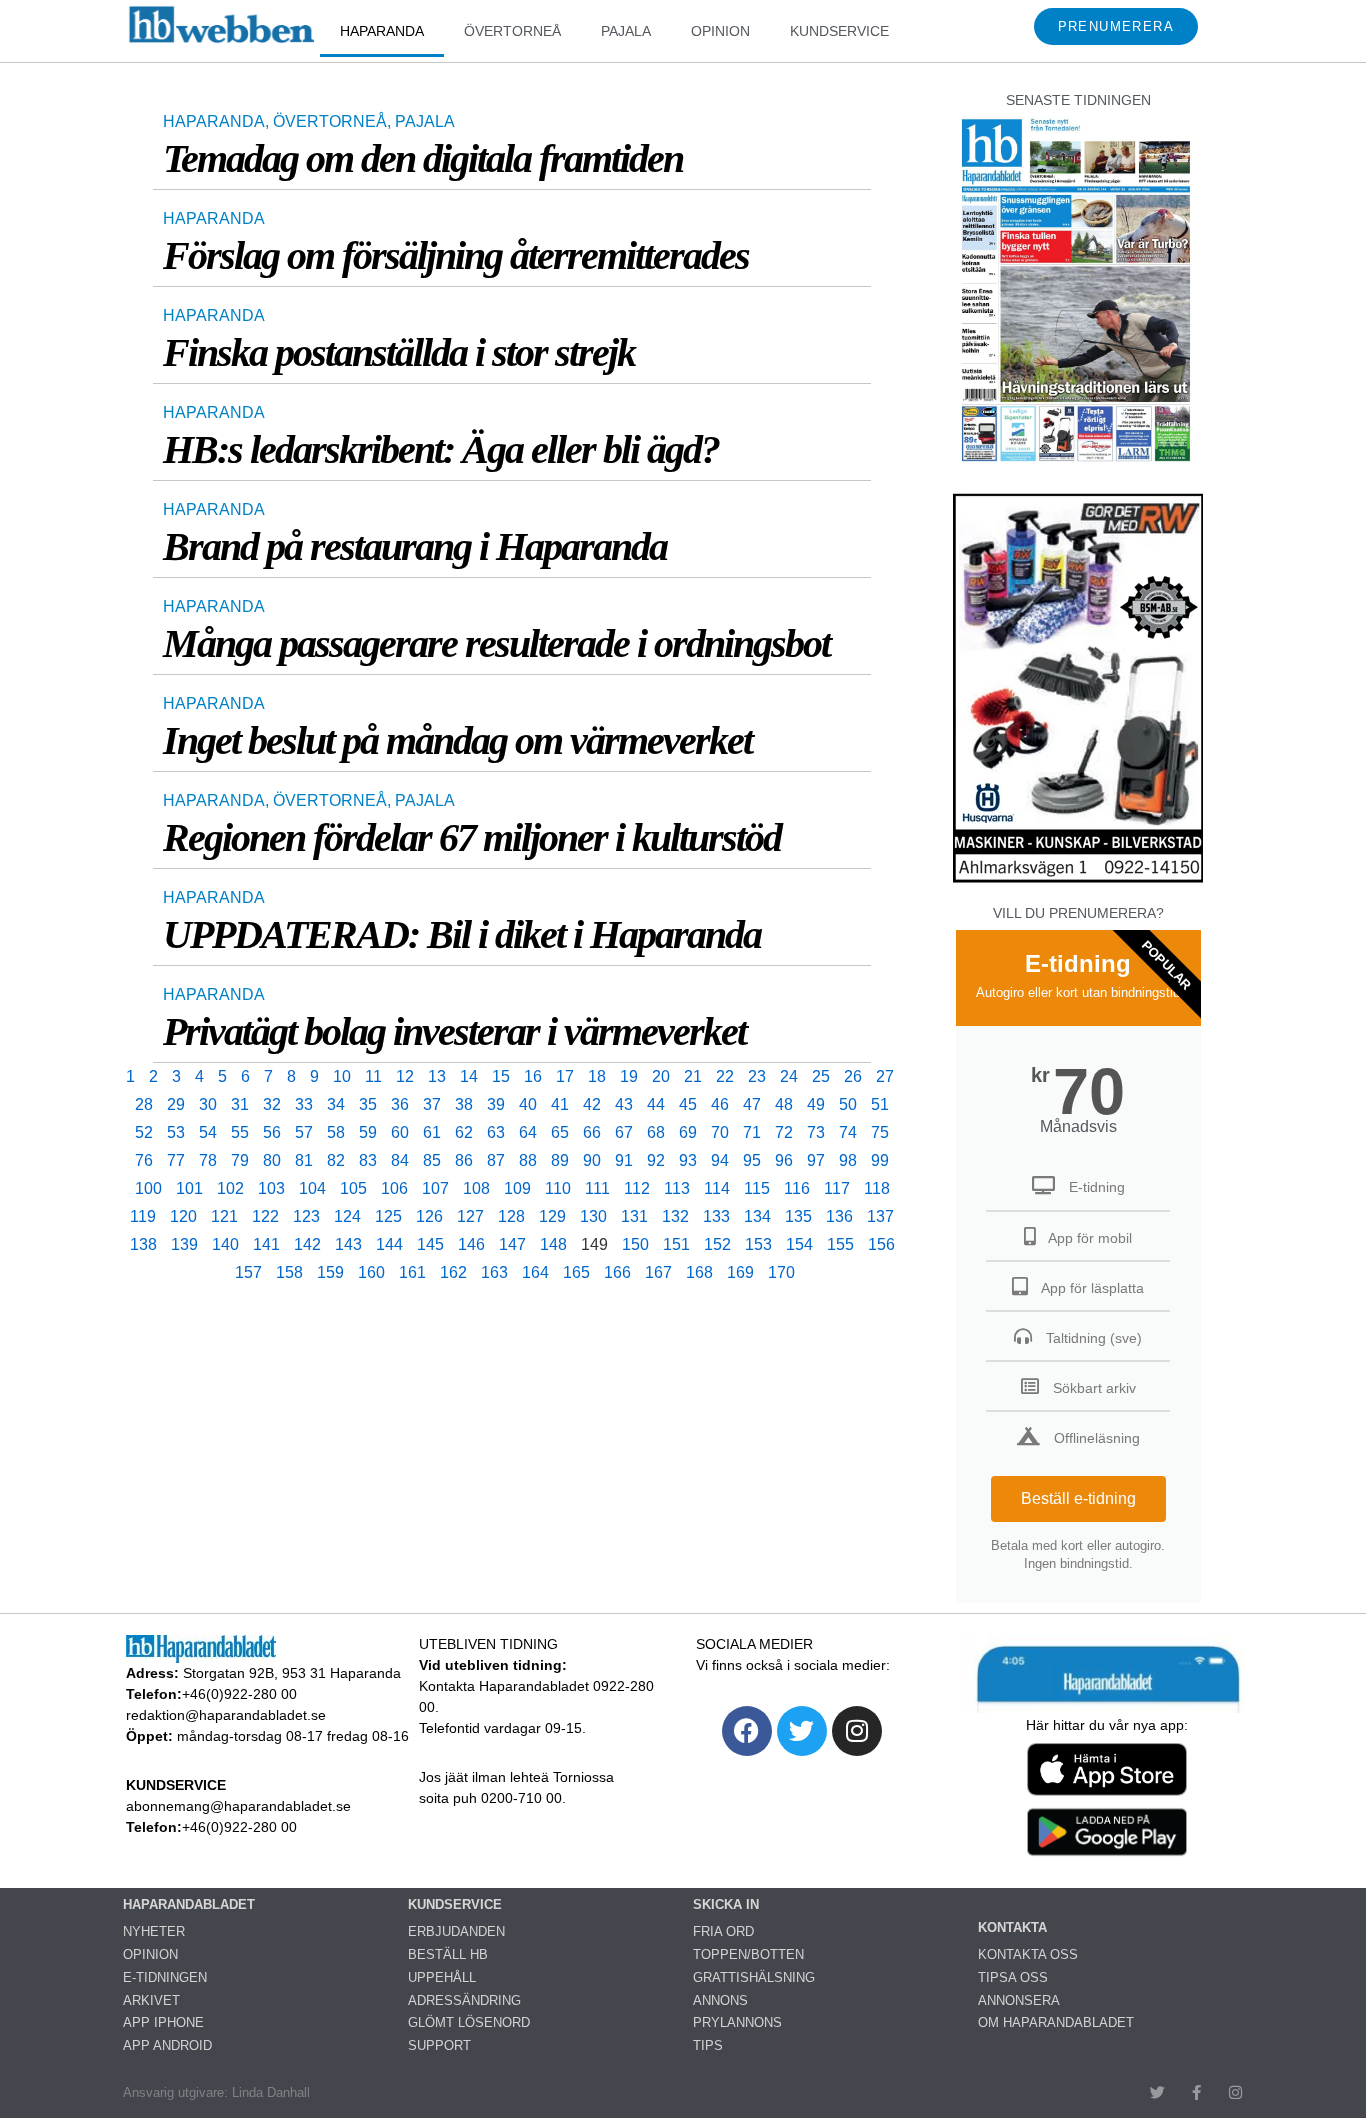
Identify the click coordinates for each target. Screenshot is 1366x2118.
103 (271, 1188)
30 (208, 1104)
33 (304, 1104)
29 (176, 1104)
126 (429, 1216)
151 (676, 1244)
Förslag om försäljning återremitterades (456, 255)
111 (597, 1188)
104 (312, 1188)
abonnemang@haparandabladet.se (238, 1806)
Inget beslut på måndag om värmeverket (457, 740)
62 (464, 1132)
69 (688, 1132)
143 (348, 1244)
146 (471, 1244)
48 (784, 1104)
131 (634, 1216)
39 (496, 1104)
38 (464, 1104)
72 (784, 1132)
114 (717, 1188)
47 (752, 1104)
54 (208, 1132)
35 (368, 1104)
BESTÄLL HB (448, 1954)
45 (688, 1104)
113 (677, 1188)
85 (432, 1160)
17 (565, 1076)
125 (388, 1216)
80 (272, 1160)
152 (717, 1244)
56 (272, 1132)
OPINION (720, 31)
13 (437, 1076)
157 (248, 1272)
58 (336, 1132)
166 (617, 1272)
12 (405, 1076)
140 (225, 1244)
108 (476, 1188)
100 (148, 1188)
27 (885, 1076)
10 (342, 1076)
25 (821, 1076)
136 (839, 1216)
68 (656, 1132)
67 (624, 1132)
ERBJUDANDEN (456, 1931)
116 (797, 1188)
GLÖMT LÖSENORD (469, 2022)
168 (699, 1272)
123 (306, 1216)
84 (400, 1160)
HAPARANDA (382, 31)
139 (184, 1244)
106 (394, 1188)
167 (658, 1272)
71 (752, 1132)
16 (533, 1076)
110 (558, 1188)
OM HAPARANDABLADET (1056, 2022)
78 (208, 1160)
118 (877, 1188)
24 (789, 1076)
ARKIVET (151, 2000)
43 (624, 1104)
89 (560, 1160)
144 (389, 1244)
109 (517, 1188)
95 (752, 1160)
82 (336, 1160)
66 (592, 1132)
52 (144, 1132)
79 (240, 1160)
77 (176, 1160)
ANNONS (720, 2000)
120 (183, 1216)
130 (593, 1216)
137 (880, 1216)
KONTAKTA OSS (1028, 1954)
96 (784, 1160)
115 (757, 1188)
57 (304, 1132)
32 (272, 1104)
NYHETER (154, 1931)
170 (781, 1272)
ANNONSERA (1019, 2000)
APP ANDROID (167, 2045)
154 (799, 1244)
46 (720, 1104)
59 (368, 1132)
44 (656, 1104)
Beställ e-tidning (1078, 1498)
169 (740, 1272)
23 (757, 1076)
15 (501, 1076)
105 (353, 1188)
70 (720, 1132)
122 (265, 1216)
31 (240, 1104)
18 (597, 1076)
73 (816, 1132)
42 (592, 1104)
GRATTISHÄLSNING (754, 1977)
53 (176, 1132)
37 (432, 1104)
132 (675, 1216)
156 (881, 1244)
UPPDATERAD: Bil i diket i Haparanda (462, 934)
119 (143, 1216)
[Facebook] (747, 1731)
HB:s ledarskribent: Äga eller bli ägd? (441, 449)
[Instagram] (857, 1731)
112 (637, 1188)
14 (469, 1076)
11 (373, 1076)
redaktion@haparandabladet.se (226, 1715)
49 (816, 1104)
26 (853, 1076)
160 (371, 1272)
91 (624, 1160)
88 (528, 1160)
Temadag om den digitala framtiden (423, 158)
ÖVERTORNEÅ (512, 31)
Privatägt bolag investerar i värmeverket (454, 1031)
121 (224, 1216)
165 (576, 1272)
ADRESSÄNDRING (464, 2000)
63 (496, 1132)
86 (464, 1160)
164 (535, 1272)
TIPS (708, 2045)
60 (400, 1132)
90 (592, 1160)
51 (880, 1104)
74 (848, 1132)
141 (266, 1244)
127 (470, 1216)
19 (629, 1076)
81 (304, 1160)
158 (289, 1272)
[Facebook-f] (1196, 2092)
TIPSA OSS (1013, 1977)
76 (144, 1160)
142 (307, 1244)
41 (560, 1104)
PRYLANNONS (737, 2022)
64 (528, 1132)
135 (798, 1216)
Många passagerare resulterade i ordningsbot (496, 643)
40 (528, 1104)
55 (240, 1132)
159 (330, 1272)
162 (453, 1272)
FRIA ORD (723, 1931)
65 (560, 1132)
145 (430, 1244)
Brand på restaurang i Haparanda (415, 546)
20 (661, 1076)
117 (837, 1188)
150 (635, 1244)
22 (725, 1076)
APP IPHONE (163, 2022)
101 (189, 1188)
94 (720, 1160)
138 (143, 1244)
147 (512, 1244)
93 (688, 1160)
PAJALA (626, 31)
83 (368, 1160)
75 (880, 1132)
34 (336, 1104)
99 (880, 1160)
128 (511, 1216)
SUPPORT (439, 2045)
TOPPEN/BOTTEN (748, 1954)
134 (757, 1216)
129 (552, 1216)
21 (693, 1076)
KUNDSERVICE (839, 31)
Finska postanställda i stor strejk (399, 352)
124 (347, 1216)
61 (432, 1132)
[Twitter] (802, 1731)
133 (716, 1216)
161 (412, 1272)
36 (400, 1104)
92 (656, 1160)
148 (553, 1244)
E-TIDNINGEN (165, 1977)
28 (144, 1104)
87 (496, 1160)
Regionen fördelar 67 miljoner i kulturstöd (472, 837)
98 (848, 1160)
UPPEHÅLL (442, 1977)
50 (848, 1104)
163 (494, 1272)
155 (840, 1244)
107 (435, 1188)
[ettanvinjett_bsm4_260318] (1078, 881)
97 (816, 1160)
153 (758, 1244)
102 (230, 1188)
